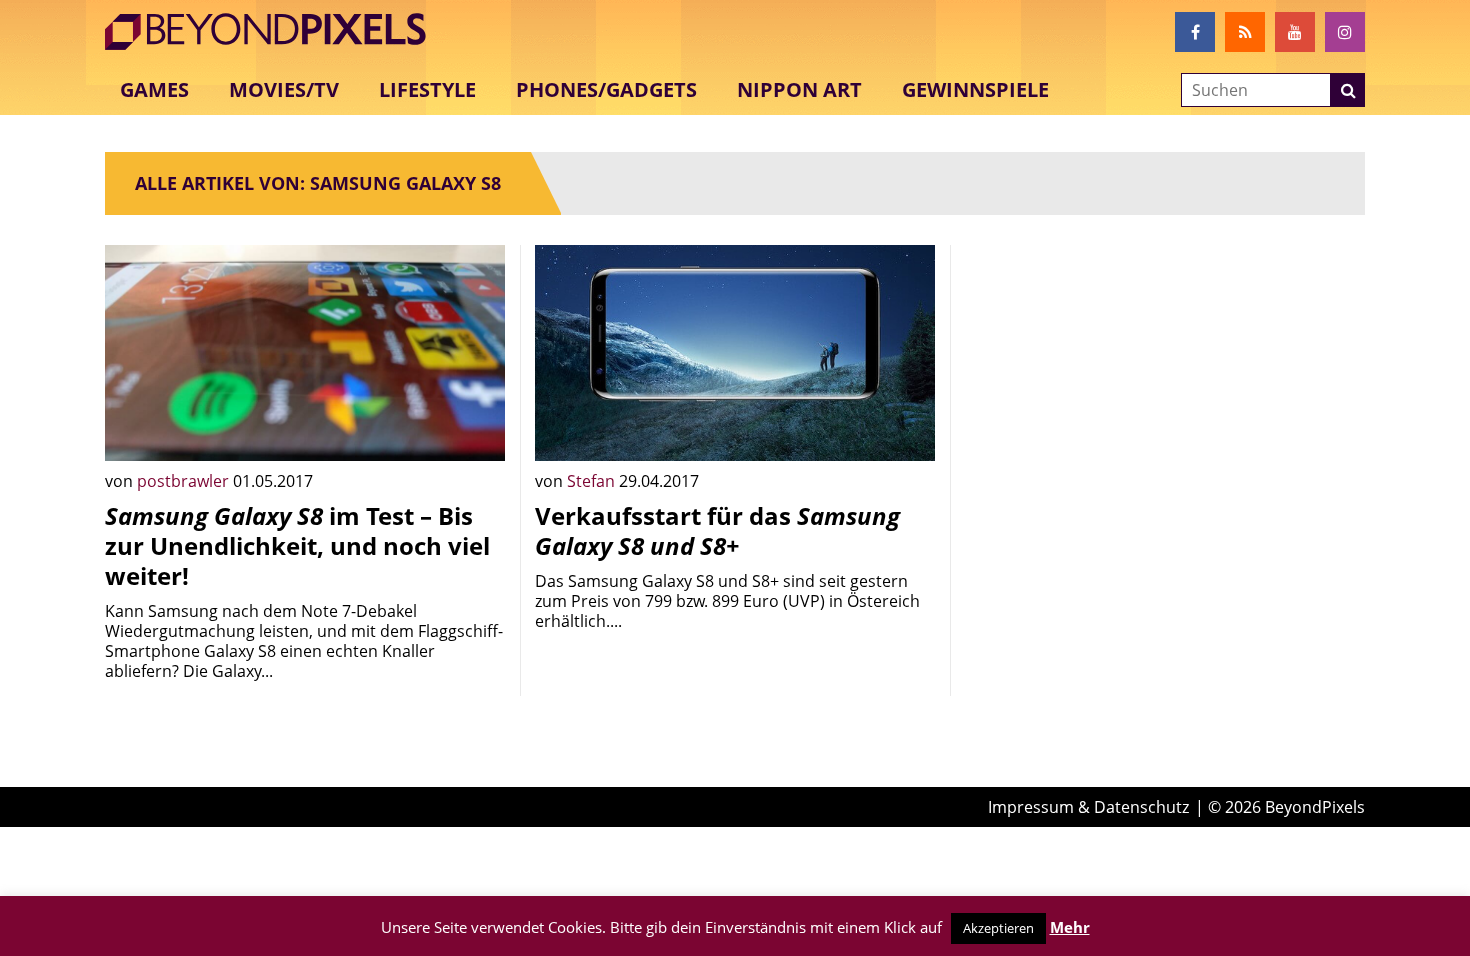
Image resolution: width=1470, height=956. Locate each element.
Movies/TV (284, 89)
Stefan (593, 481)
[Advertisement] (1165, 385)
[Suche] (1348, 90)
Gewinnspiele (975, 89)
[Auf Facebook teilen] (475, 431)
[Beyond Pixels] (275, 32)
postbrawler (185, 481)
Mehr (1070, 927)
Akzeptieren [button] (998, 928)
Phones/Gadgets (606, 89)
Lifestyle (427, 89)
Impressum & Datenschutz (1088, 807)
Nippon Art (799, 89)
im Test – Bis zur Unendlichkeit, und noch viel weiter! (297, 545)
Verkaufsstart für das (717, 530)
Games (154, 89)
